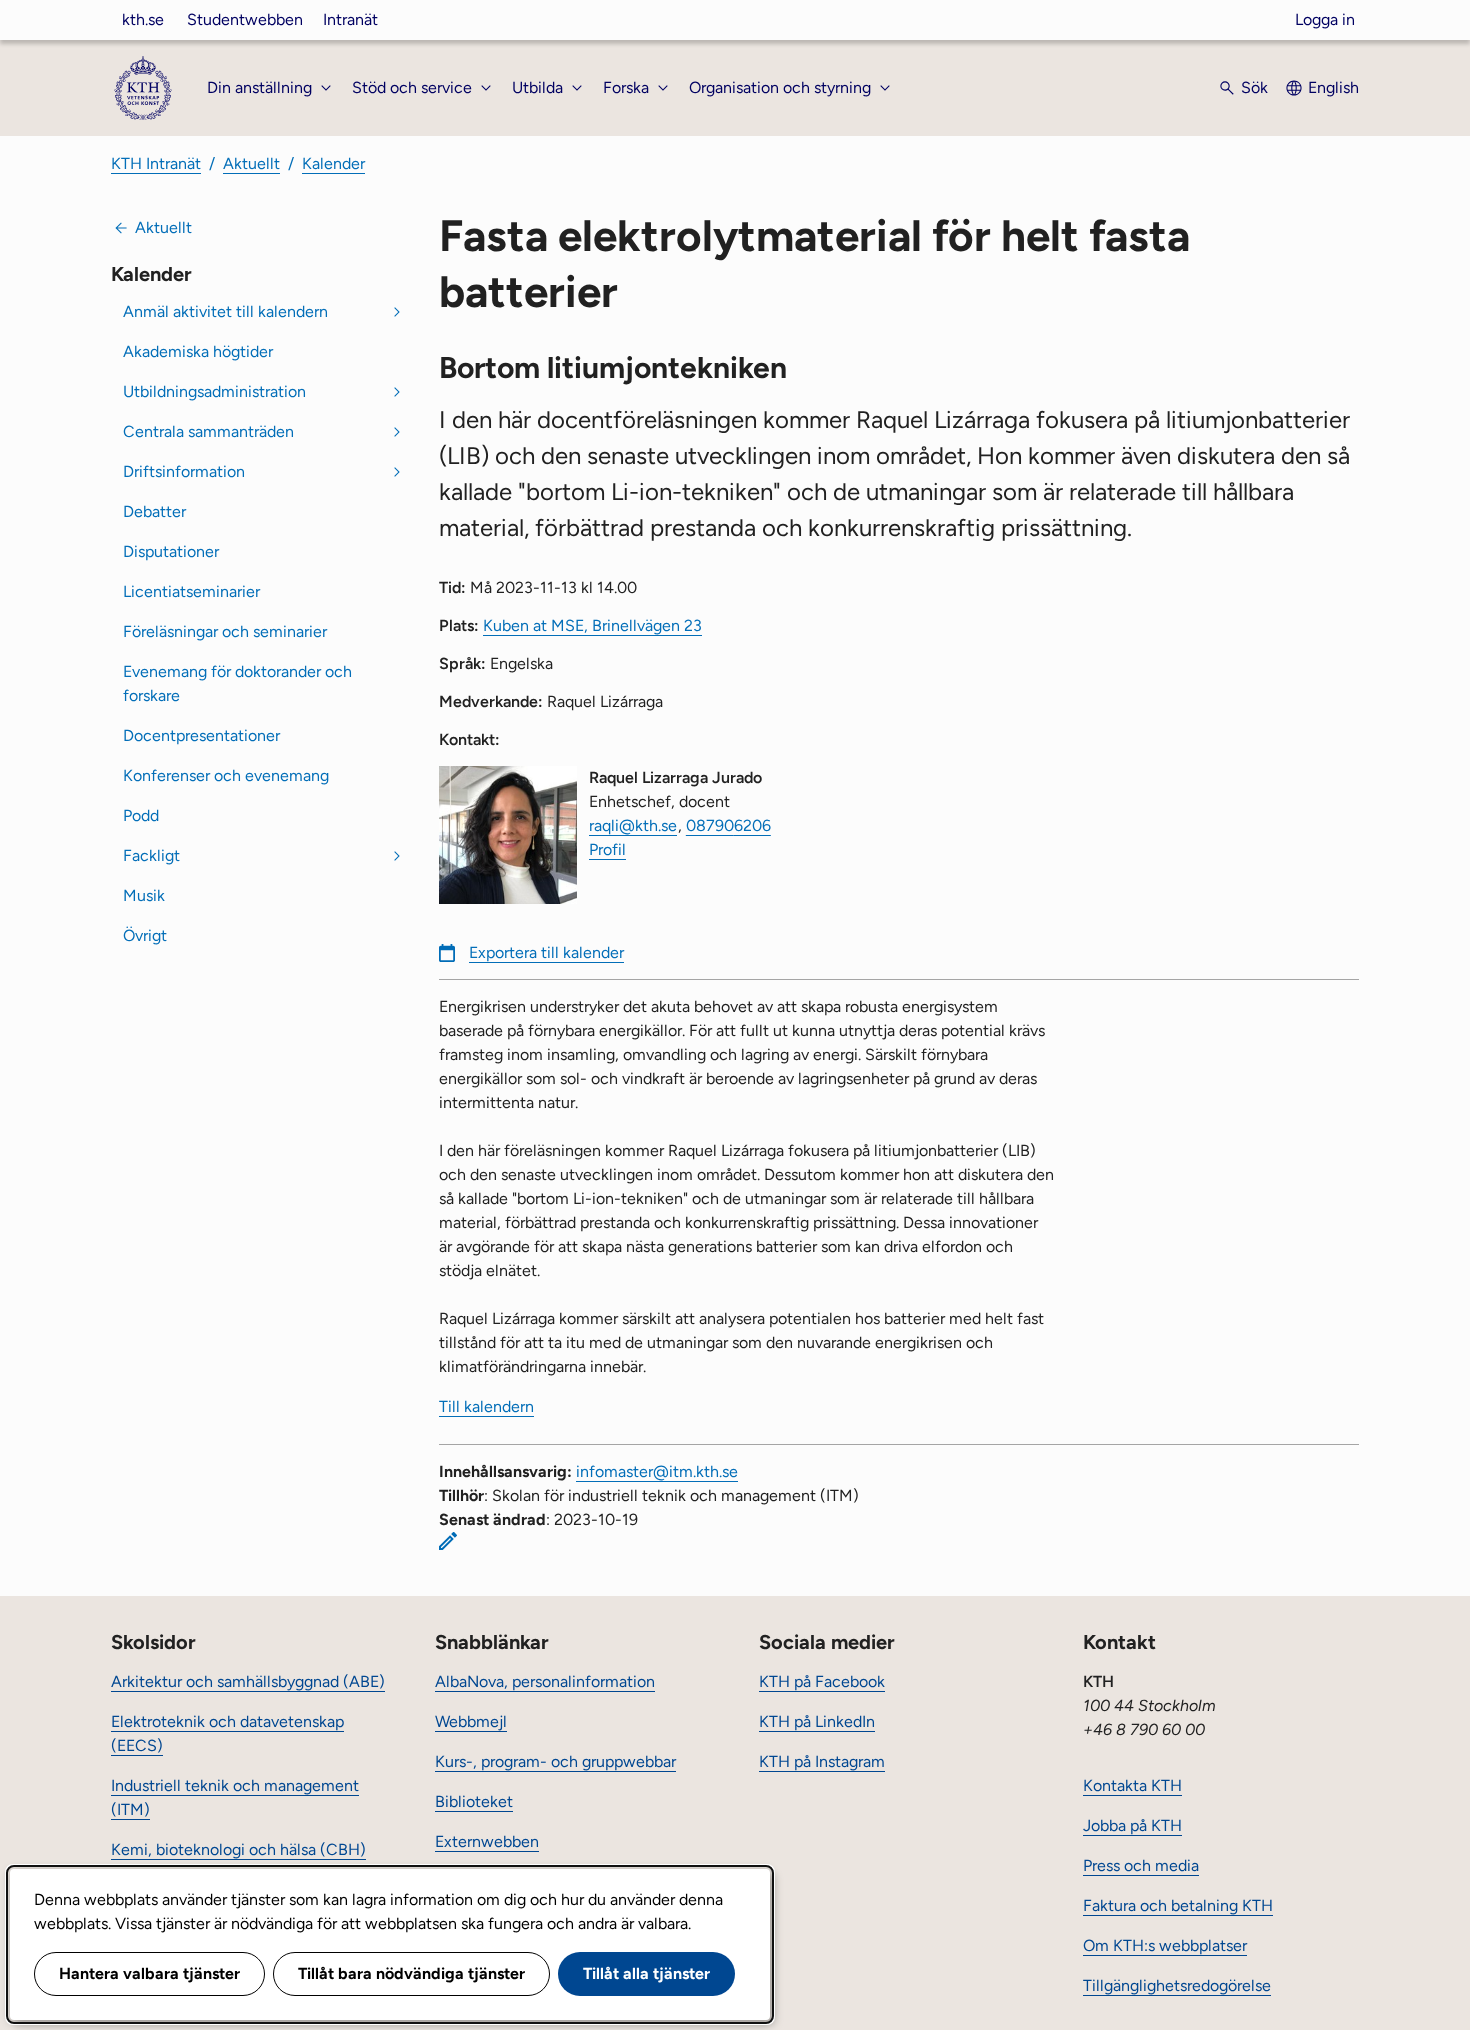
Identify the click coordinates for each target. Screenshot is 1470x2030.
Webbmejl (471, 1721)
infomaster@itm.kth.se (657, 1471)
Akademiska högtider (198, 351)
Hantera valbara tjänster (149, 1973)
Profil (607, 849)
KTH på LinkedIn (817, 1721)
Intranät (350, 19)
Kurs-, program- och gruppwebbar (555, 1761)
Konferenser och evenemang (226, 775)
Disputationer (171, 551)
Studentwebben (245, 19)
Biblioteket (474, 1801)
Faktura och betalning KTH (1178, 1905)
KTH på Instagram (822, 1761)
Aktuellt (251, 163)
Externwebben (487, 1841)
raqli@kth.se (633, 825)
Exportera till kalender (546, 952)
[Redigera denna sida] (448, 1541)
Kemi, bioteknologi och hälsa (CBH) (238, 1849)
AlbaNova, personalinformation (545, 1681)
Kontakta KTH (1132, 1785)
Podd (141, 815)
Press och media (1141, 1865)
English (1333, 87)
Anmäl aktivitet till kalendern (225, 311)
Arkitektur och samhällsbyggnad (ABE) (248, 1681)
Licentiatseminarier (191, 591)
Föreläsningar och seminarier (225, 631)
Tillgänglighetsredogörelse (1177, 1985)
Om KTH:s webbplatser (1165, 1945)
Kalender (333, 163)
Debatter (154, 511)
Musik (144, 895)
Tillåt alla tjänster (646, 1973)
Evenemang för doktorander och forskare (237, 683)
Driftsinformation (184, 471)
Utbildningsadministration (214, 391)
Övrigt (145, 935)
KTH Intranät (156, 163)
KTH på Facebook (822, 1681)
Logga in (1325, 19)
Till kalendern (486, 1406)
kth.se (143, 19)
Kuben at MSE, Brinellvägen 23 (592, 625)
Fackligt (151, 855)
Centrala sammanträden (208, 431)
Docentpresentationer (201, 735)
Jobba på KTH (1132, 1825)
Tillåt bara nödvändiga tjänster (411, 1973)
